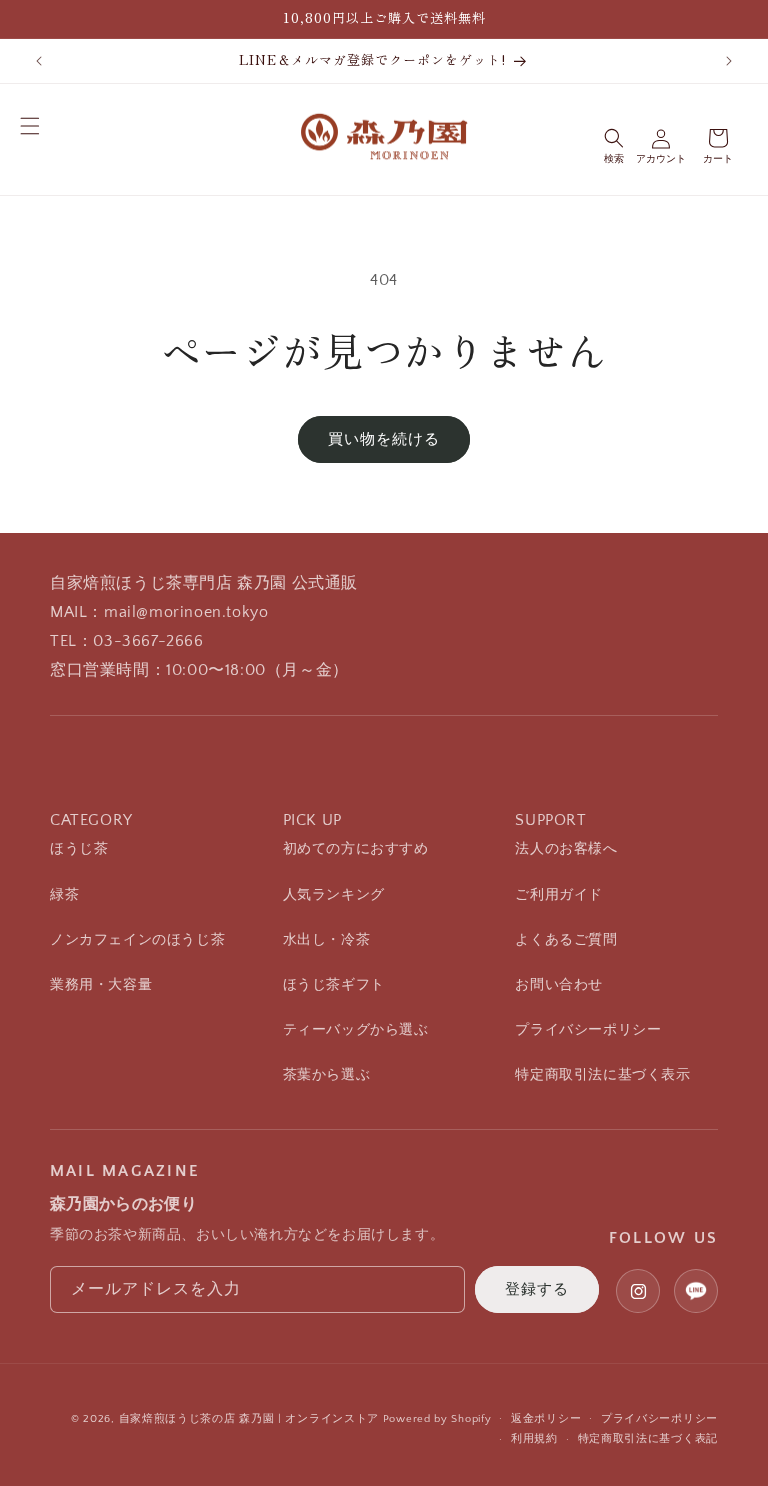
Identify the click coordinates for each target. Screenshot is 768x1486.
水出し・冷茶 (327, 940)
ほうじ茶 (79, 849)
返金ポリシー (546, 1419)
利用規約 (534, 1439)
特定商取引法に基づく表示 (602, 1075)
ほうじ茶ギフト (334, 985)
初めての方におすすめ (356, 849)
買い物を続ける (384, 439)
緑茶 (64, 895)
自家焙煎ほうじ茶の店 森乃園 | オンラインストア (249, 1419)
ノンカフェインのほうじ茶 (137, 940)
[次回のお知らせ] (729, 61)
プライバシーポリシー (588, 1030)
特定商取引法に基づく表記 (648, 1439)
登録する (537, 1289)
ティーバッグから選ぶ (356, 1030)
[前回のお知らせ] (39, 61)
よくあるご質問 (566, 940)
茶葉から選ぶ (327, 1075)
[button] (42, 138)
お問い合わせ (559, 985)
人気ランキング (334, 895)
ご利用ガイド (559, 895)
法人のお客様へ (566, 849)
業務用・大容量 (101, 985)
